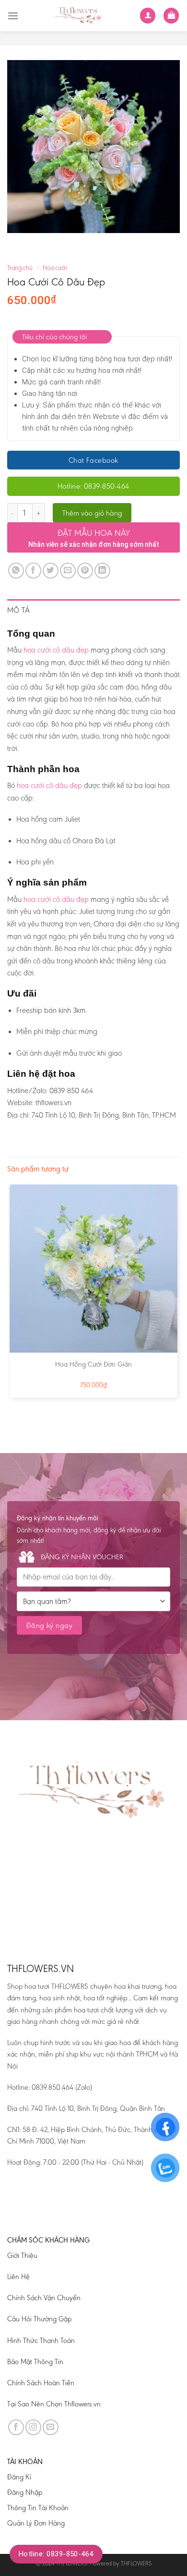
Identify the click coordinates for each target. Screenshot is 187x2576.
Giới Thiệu (22, 2256)
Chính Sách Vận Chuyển (44, 2298)
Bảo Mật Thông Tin (35, 2362)
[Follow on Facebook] (16, 2427)
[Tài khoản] (148, 16)
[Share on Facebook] (33, 571)
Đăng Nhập (25, 2492)
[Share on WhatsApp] (16, 571)
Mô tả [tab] (19, 610)
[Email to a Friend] (68, 571)
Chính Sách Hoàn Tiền (41, 2383)
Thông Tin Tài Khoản (38, 2508)
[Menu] (13, 16)
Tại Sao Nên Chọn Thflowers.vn (54, 2404)
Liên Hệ (18, 2277)
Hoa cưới (55, 268)
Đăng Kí (19, 2477)
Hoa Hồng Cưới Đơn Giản (93, 1364)
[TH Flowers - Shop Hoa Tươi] (79, 16)
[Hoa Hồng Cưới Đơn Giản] (93, 1269)
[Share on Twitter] (51, 571)
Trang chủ (20, 268)
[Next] (43, 242)
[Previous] (17, 242)
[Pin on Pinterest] (85, 571)
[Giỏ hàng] (171, 16)
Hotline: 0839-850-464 (56, 2554)
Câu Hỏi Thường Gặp (39, 2319)
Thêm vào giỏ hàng (92, 513)
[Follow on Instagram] (33, 2427)
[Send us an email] (51, 2427)
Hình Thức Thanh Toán (41, 2341)
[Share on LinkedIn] (102, 571)
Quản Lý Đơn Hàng (36, 2523)
